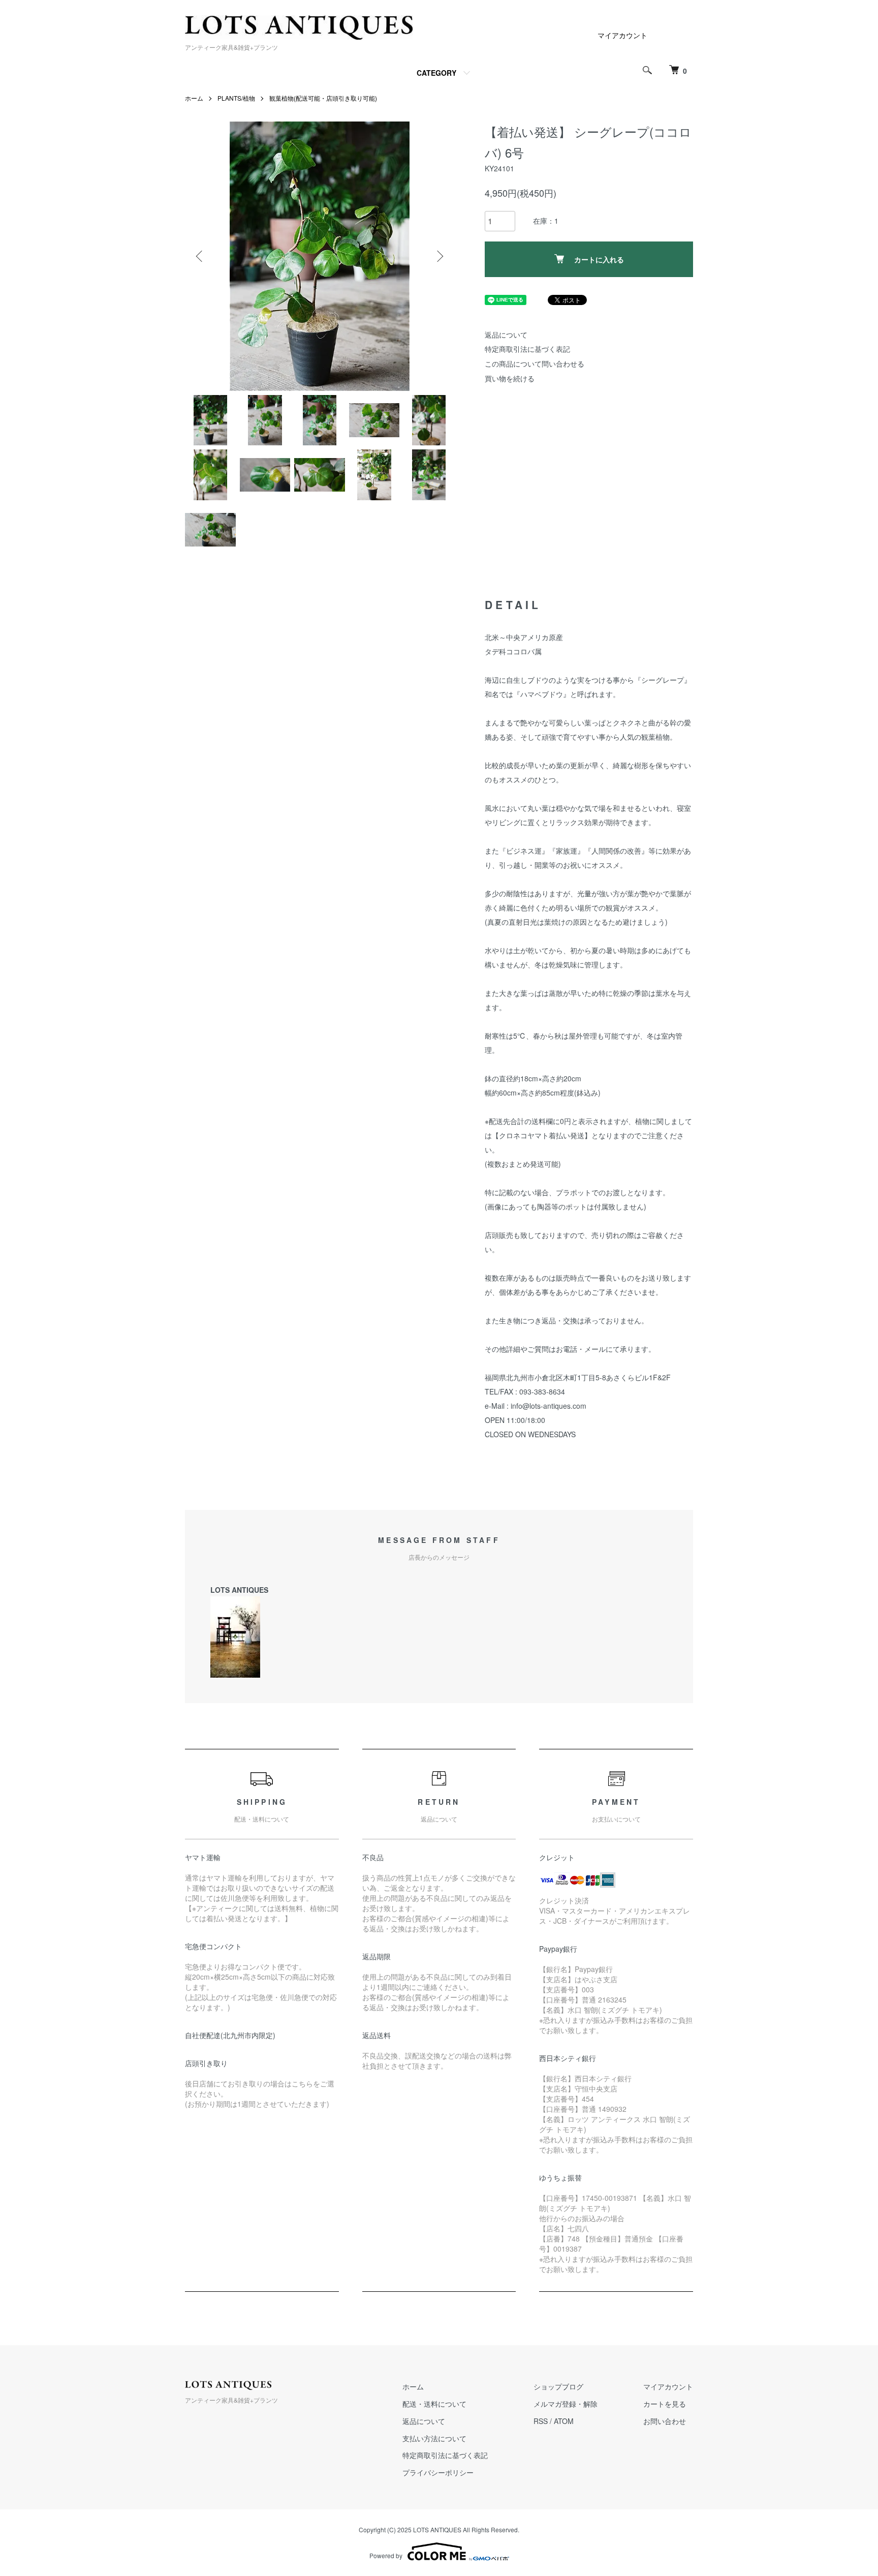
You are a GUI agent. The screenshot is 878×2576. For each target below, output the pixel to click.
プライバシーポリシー (438, 2472)
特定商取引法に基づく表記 (527, 349)
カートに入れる (599, 259)
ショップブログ (558, 2386)
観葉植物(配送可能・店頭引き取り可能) (323, 98)
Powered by (386, 2555)
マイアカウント (622, 35)
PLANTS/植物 (236, 98)
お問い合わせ (665, 2421)
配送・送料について (434, 2404)
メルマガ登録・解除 (566, 2404)
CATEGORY (436, 73)
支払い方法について (434, 2438)
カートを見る (665, 2404)
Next (439, 256)
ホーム (194, 98)
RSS (541, 2421)
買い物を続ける (510, 378)
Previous (200, 256)
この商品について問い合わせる (535, 363)
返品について (506, 335)
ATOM (564, 2421)
